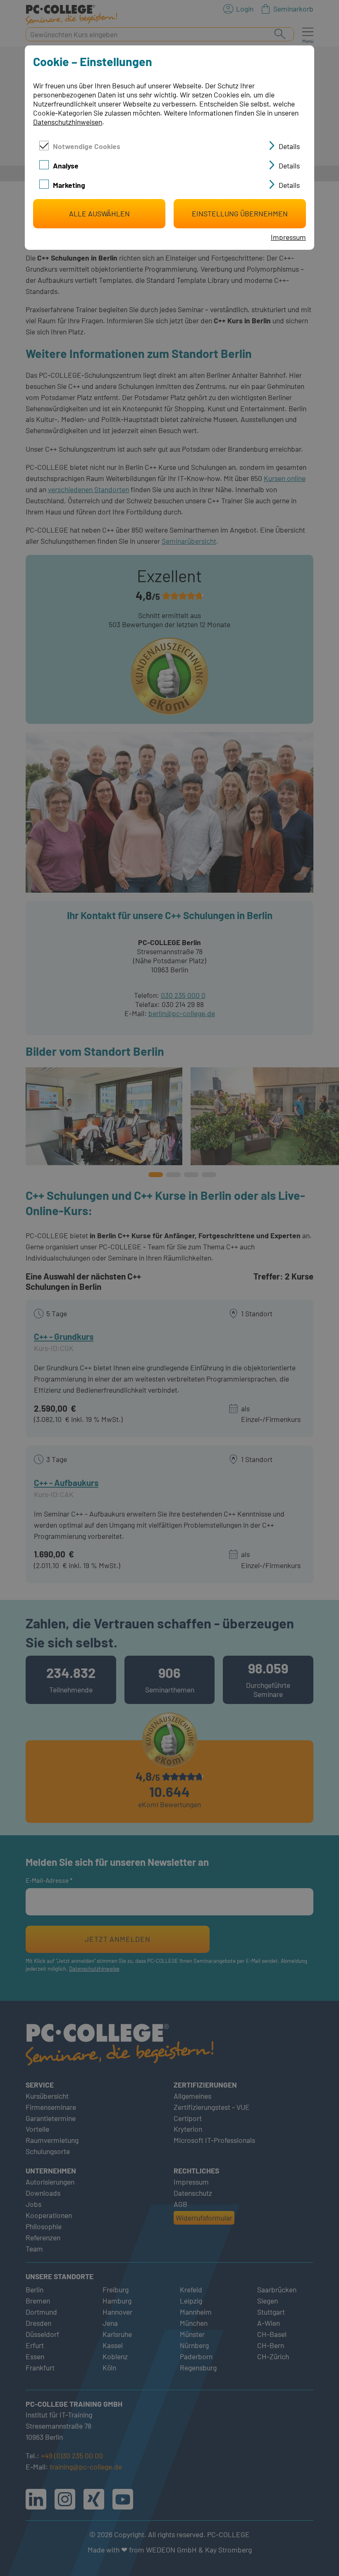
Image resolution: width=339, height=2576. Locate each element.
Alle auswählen (99, 213)
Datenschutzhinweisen (68, 122)
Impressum (288, 237)
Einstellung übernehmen (240, 213)
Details (289, 146)
